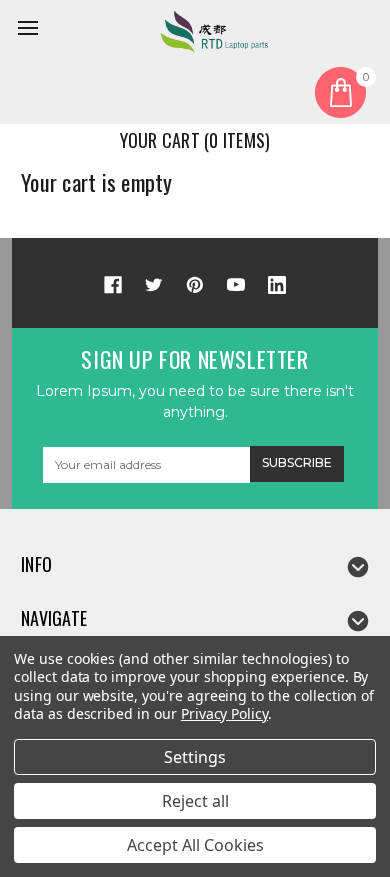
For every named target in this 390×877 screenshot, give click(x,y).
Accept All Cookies (195, 845)
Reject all (195, 801)
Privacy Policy (224, 713)
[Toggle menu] (31, 31)
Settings (195, 757)
